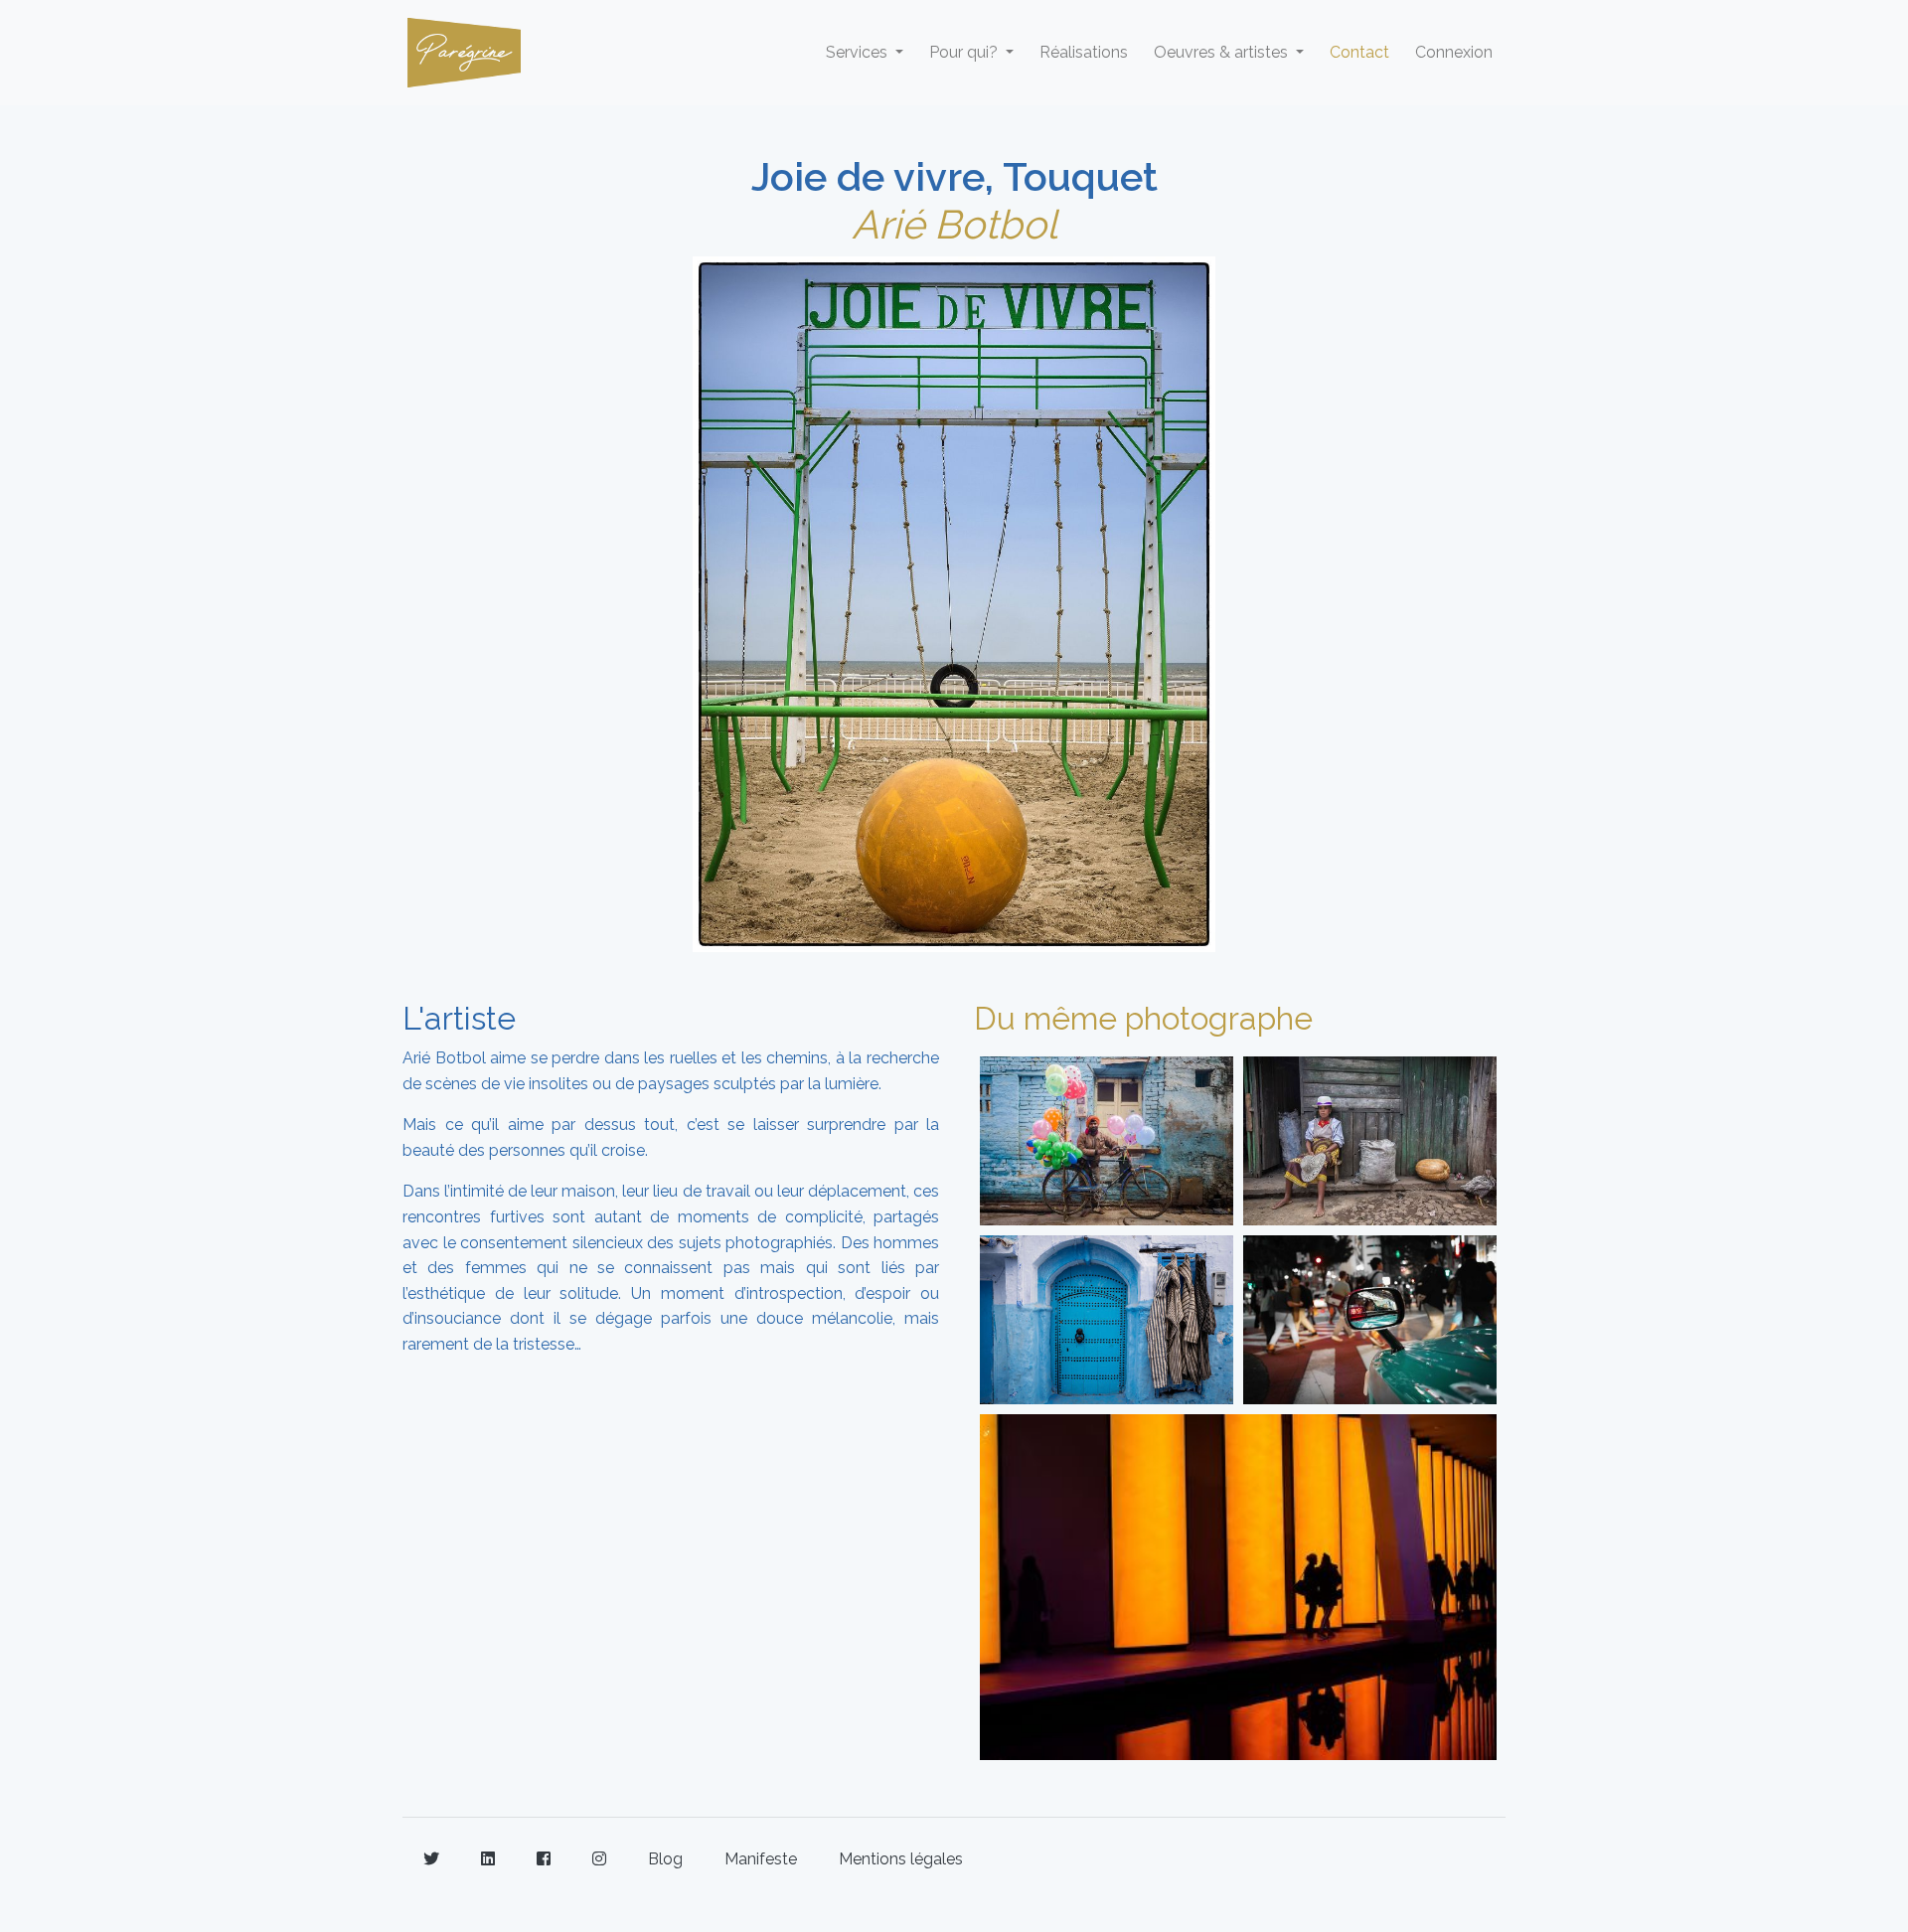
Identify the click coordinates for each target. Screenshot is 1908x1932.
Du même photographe (1143, 1018)
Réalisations (1084, 52)
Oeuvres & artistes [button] (1223, 52)
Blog (665, 1859)
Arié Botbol (954, 224)
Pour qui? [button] (965, 52)
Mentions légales (901, 1859)
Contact (1359, 52)
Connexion (1454, 52)
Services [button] (859, 52)
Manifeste (761, 1859)
